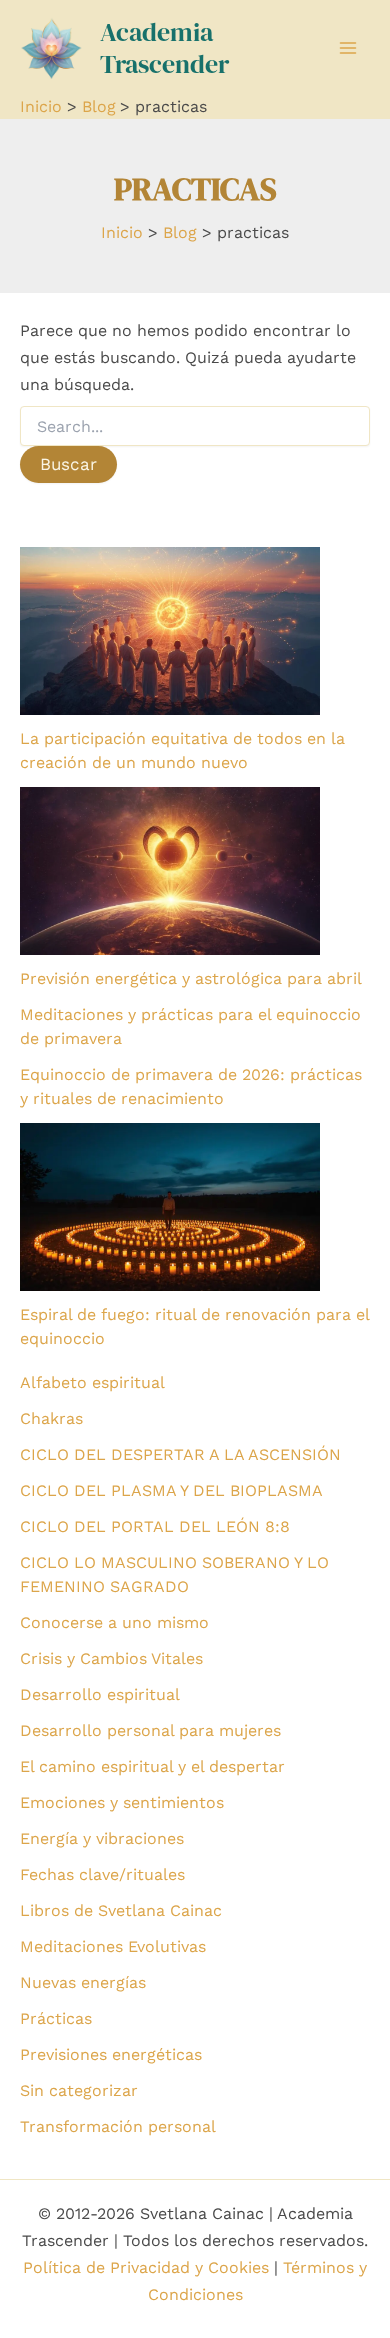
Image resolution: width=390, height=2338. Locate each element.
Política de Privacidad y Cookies (146, 2267)
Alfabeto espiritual (92, 1382)
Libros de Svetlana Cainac (121, 1910)
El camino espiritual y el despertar (152, 1766)
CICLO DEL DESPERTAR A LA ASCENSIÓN (180, 1454)
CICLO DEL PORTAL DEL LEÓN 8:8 (155, 1526)
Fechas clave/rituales (102, 1874)
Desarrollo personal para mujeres (150, 1730)
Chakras (51, 1418)
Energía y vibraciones (102, 1838)
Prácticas (56, 2018)
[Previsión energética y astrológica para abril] (170, 871)
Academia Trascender (164, 48)
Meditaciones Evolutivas (113, 1946)
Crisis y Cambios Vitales (111, 1658)
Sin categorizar (79, 2090)
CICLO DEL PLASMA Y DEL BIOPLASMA (171, 1490)
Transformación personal (118, 2126)
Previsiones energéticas (111, 2054)
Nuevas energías (83, 1982)
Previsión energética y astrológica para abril (191, 978)
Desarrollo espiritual (100, 1694)
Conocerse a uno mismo (114, 1622)
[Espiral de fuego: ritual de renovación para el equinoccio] (170, 1207)
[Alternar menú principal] (348, 48)
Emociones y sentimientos (122, 1802)
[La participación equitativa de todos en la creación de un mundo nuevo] (170, 631)
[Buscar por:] (195, 427)
